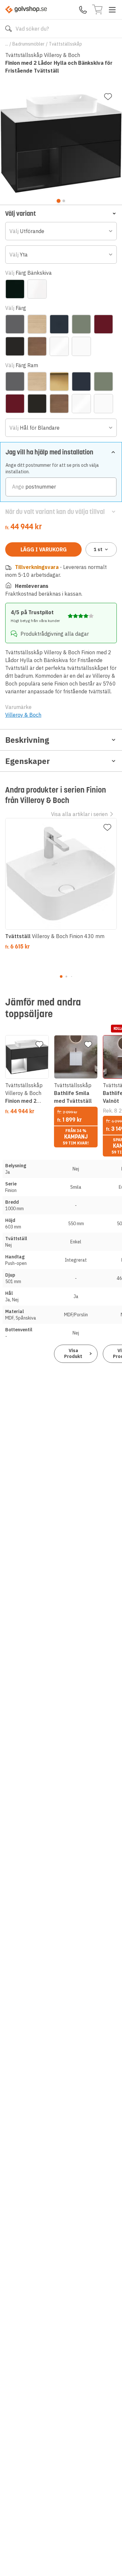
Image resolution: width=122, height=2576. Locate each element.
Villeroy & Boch (23, 715)
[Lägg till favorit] (108, 97)
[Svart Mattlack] (15, 346)
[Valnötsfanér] (37, 346)
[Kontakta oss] (83, 10)
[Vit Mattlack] (81, 346)
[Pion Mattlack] (103, 324)
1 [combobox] (98, 549)
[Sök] (8, 29)
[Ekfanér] (37, 324)
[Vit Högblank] (59, 346)
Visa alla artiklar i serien (79, 814)
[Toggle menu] (112, 10)
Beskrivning (27, 740)
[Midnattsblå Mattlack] (59, 324)
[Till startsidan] (26, 10)
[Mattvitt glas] (37, 289)
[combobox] (61, 231)
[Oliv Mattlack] (81, 324)
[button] (61, 213)
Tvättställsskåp (65, 44)
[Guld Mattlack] (59, 381)
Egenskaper (27, 761)
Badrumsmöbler (28, 44)
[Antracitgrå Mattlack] (15, 324)
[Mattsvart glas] (15, 289)
